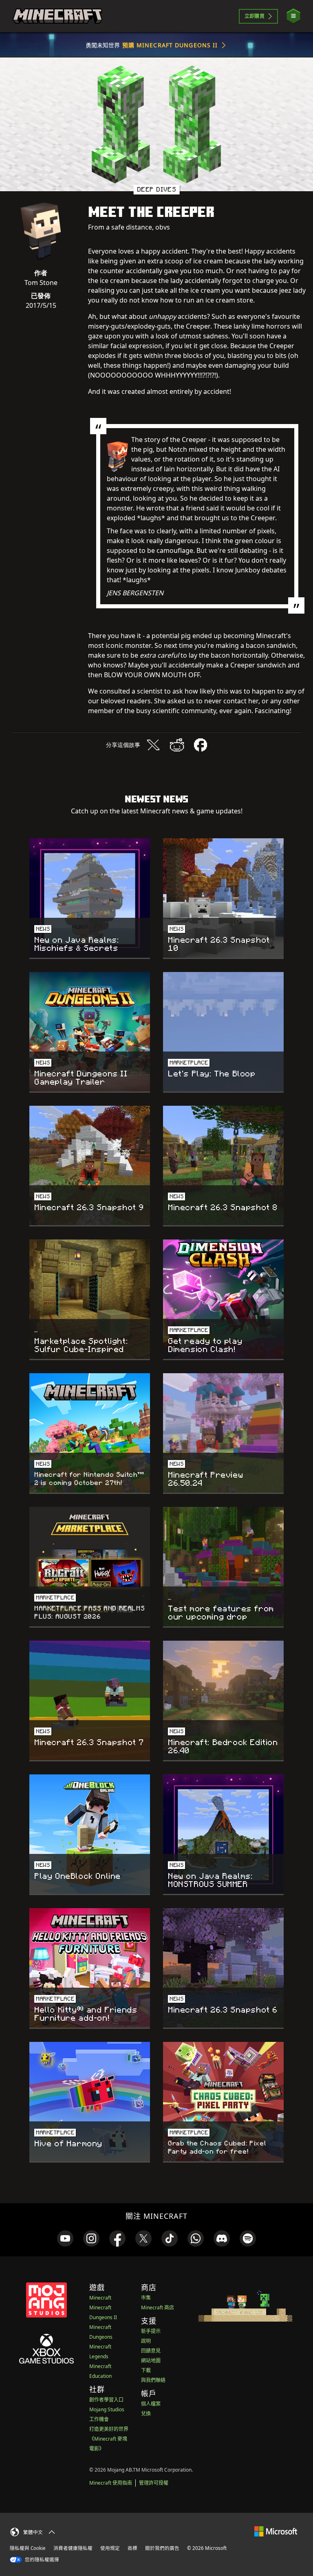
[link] (65, 2238)
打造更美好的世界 (109, 2429)
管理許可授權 (154, 2483)
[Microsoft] (276, 2531)
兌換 (146, 2414)
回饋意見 (151, 2351)
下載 (146, 2370)
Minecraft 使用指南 (111, 2483)
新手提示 (151, 2331)
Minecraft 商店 (158, 2308)
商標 (132, 2548)
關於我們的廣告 (162, 2548)
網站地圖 (151, 2361)
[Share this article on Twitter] (153, 745)
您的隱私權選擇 (41, 2559)
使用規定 (110, 2548)
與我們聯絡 (153, 2380)
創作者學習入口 (106, 2400)
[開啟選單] (293, 16)
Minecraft (100, 2298)
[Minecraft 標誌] (57, 16)
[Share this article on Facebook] (201, 745)
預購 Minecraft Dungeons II (170, 45)
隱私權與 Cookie (28, 2548)
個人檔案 (151, 2404)
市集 (146, 2298)
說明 (146, 2341)
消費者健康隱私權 (73, 2548)
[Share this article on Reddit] (177, 745)
